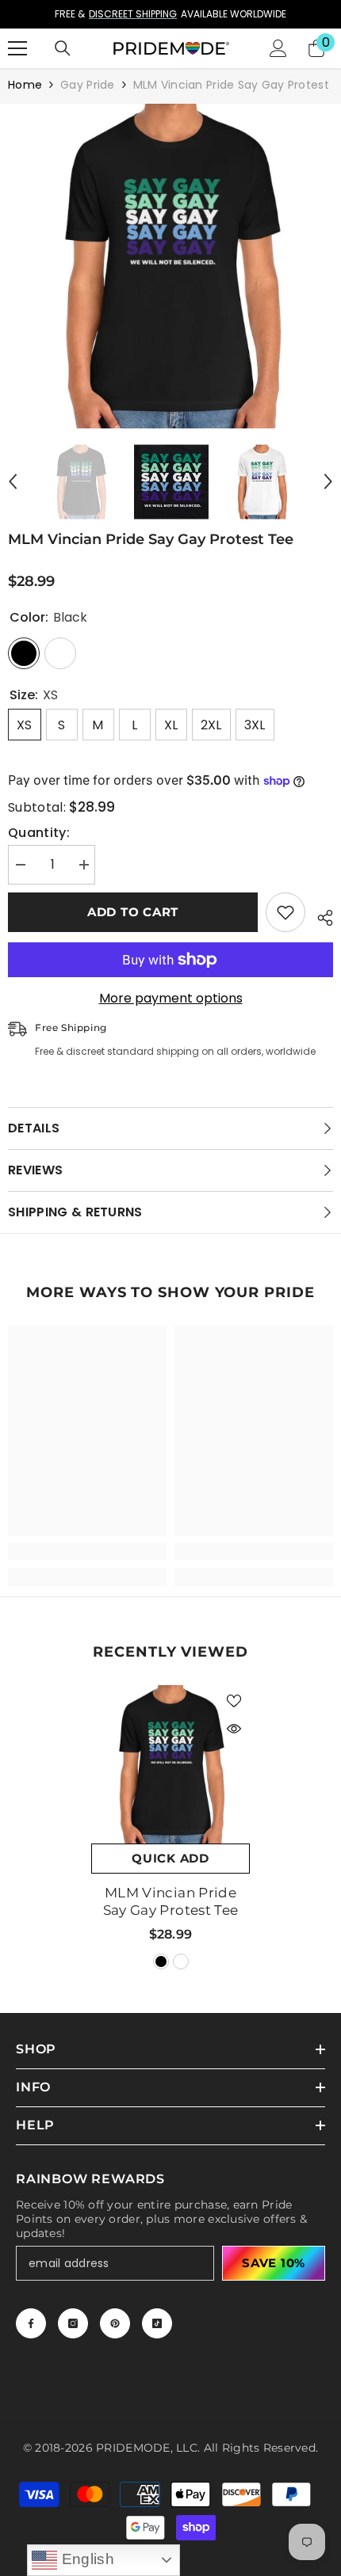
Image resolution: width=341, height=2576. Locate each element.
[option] (170, 14)
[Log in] (278, 48)
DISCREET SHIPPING (133, 14)
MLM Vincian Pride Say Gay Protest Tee (170, 1901)
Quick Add (170, 1858)
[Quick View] (234, 1729)
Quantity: (39, 833)
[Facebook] (31, 2323)
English (86, 2559)
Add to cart (133, 912)
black (161, 1961)
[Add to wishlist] (285, 912)
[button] (13, 481)
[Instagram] (73, 2323)
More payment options (171, 999)
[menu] (17, 48)
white (181, 1961)
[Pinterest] (115, 2323)
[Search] (63, 48)
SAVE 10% (274, 2263)
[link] (87, 1551)
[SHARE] (319, 915)
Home (25, 85)
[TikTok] (157, 2323)
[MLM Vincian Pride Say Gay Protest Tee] (170, 1764)
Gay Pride (88, 85)
